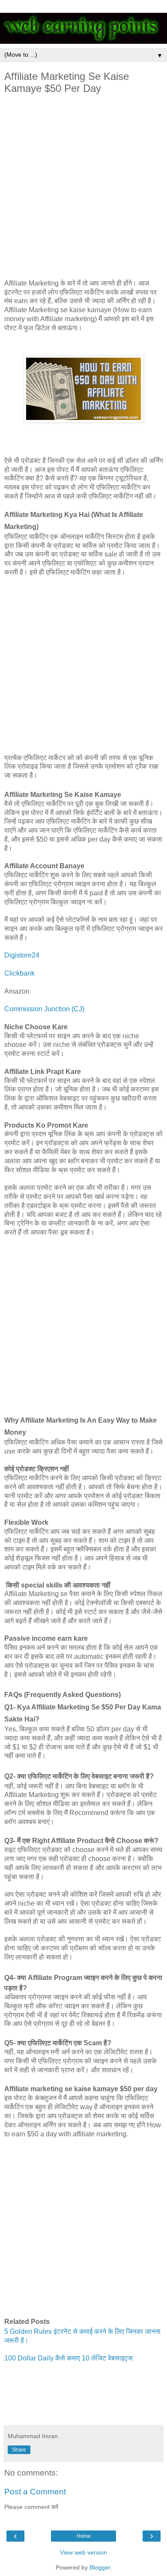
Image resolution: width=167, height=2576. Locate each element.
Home (84, 2536)
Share (19, 2450)
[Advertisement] (83, 189)
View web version (83, 2552)
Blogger (100, 2567)
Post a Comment (35, 2492)
